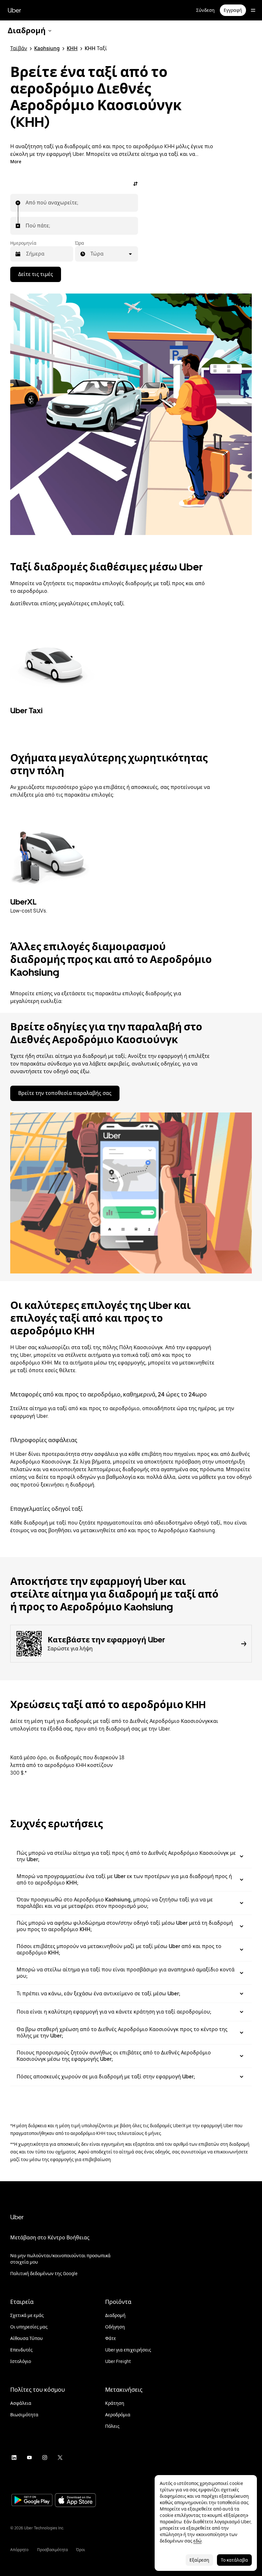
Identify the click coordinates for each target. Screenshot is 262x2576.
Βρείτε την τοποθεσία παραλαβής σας (65, 1093)
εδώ (197, 2541)
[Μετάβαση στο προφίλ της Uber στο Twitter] (60, 2458)
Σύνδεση (205, 10)
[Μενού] (253, 10)
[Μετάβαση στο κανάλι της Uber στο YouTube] (29, 2458)
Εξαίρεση (199, 2560)
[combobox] (26, 203)
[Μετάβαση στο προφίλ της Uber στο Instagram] (45, 2458)
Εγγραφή (233, 10)
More (16, 162)
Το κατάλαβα (234, 2560)
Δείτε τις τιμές (36, 274)
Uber (14, 10)
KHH (72, 48)
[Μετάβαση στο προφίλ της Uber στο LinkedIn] (14, 2458)
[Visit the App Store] (75, 2501)
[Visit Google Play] (32, 2501)
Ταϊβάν (19, 48)
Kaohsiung (47, 48)
